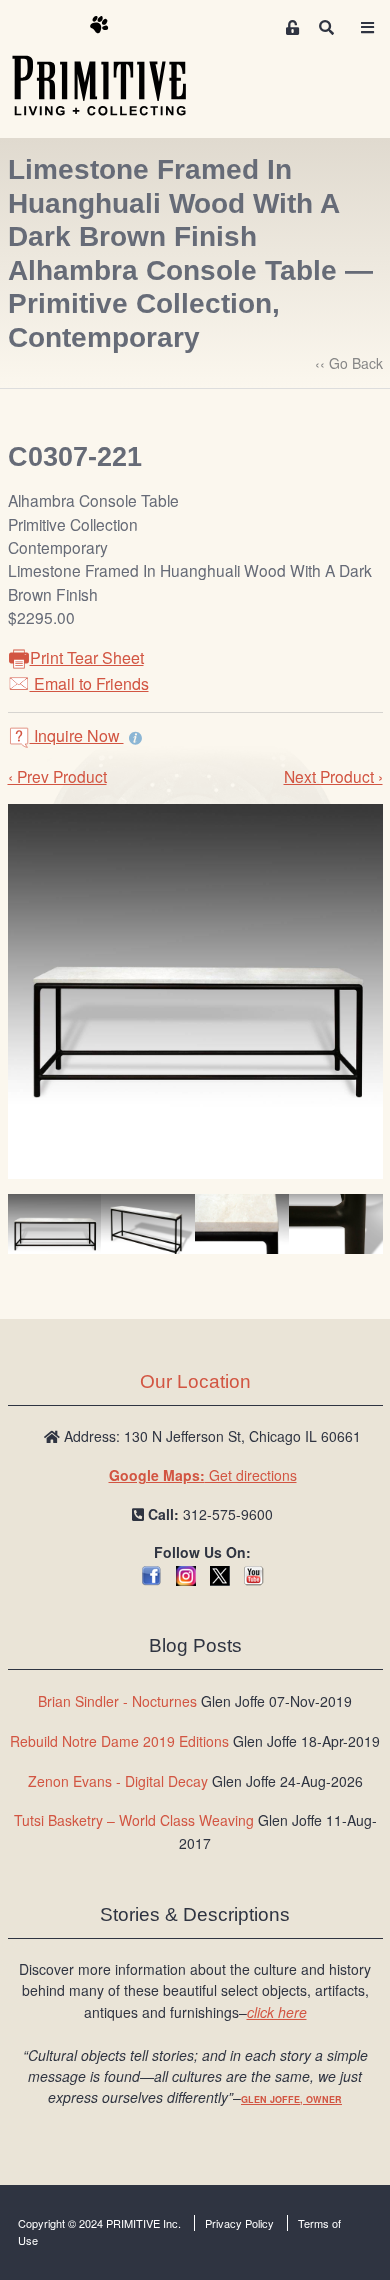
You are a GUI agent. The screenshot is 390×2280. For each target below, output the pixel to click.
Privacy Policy (239, 2223)
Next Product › (333, 776)
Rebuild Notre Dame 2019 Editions (119, 1741)
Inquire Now (77, 735)
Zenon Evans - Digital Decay (118, 1781)
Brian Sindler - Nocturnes (117, 1701)
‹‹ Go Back (349, 363)
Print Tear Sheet (87, 657)
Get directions (203, 1475)
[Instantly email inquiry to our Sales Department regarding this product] (135, 738)
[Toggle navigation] (367, 27)
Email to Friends (89, 683)
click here (277, 2012)
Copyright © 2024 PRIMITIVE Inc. (99, 2223)
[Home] (114, 67)
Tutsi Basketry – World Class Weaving (134, 1820)
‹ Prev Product (57, 776)
